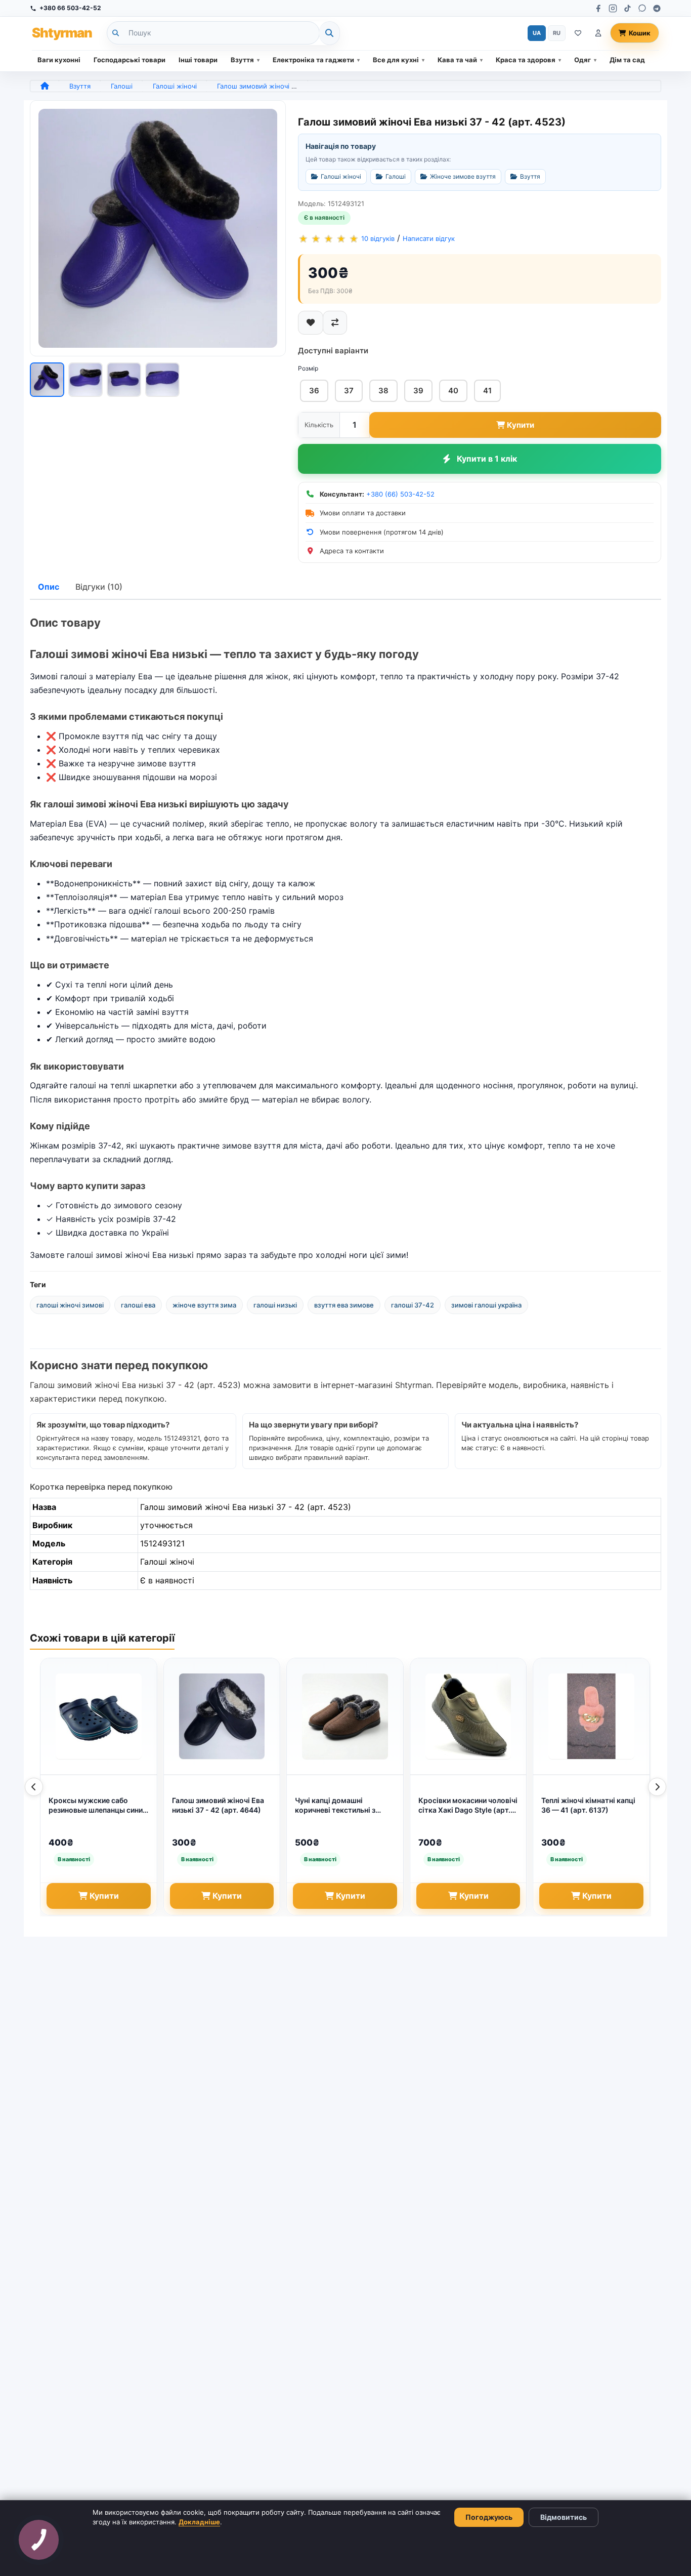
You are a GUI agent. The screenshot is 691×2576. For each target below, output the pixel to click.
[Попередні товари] (34, 1787)
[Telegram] (657, 8)
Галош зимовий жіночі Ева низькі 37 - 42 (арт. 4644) (218, 1805)
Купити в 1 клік (487, 459)
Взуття (242, 60)
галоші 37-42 (413, 1305)
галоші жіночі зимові (70, 1305)
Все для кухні (396, 60)
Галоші (122, 86)
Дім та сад (627, 60)
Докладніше (199, 2522)
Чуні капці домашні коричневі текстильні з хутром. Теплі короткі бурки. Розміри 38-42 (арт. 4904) (342, 1806)
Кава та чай (457, 60)
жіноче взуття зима (204, 1305)
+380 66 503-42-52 (70, 8)
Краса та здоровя (526, 60)
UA (537, 33)
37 (349, 391)
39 (418, 391)
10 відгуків (378, 238)
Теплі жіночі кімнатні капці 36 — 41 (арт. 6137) (588, 1805)
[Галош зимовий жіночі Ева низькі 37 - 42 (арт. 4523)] (158, 228)
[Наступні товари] (657, 1787)
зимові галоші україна (486, 1305)
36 (314, 391)
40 (453, 391)
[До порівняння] (335, 323)
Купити (521, 425)
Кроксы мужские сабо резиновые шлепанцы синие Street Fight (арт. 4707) (98, 1806)
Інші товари (198, 60)
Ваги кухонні (59, 60)
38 (383, 391)
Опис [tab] (49, 587)
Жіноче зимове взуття (463, 176)
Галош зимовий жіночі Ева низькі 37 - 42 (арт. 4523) (302, 86)
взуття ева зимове (344, 1305)
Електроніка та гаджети (313, 60)
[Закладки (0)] (578, 33)
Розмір (308, 368)
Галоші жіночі (175, 86)
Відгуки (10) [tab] (99, 587)
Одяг (582, 60)
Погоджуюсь (489, 2517)
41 (487, 391)
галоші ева (138, 1305)
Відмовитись (564, 2517)
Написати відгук (429, 238)
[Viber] (642, 8)
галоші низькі (275, 1305)
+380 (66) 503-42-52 (400, 494)
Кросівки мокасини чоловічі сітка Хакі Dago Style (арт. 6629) (468, 1806)
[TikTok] (628, 8)
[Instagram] (613, 8)
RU (557, 33)
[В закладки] (311, 323)
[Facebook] (598, 8)
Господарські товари (129, 60)
